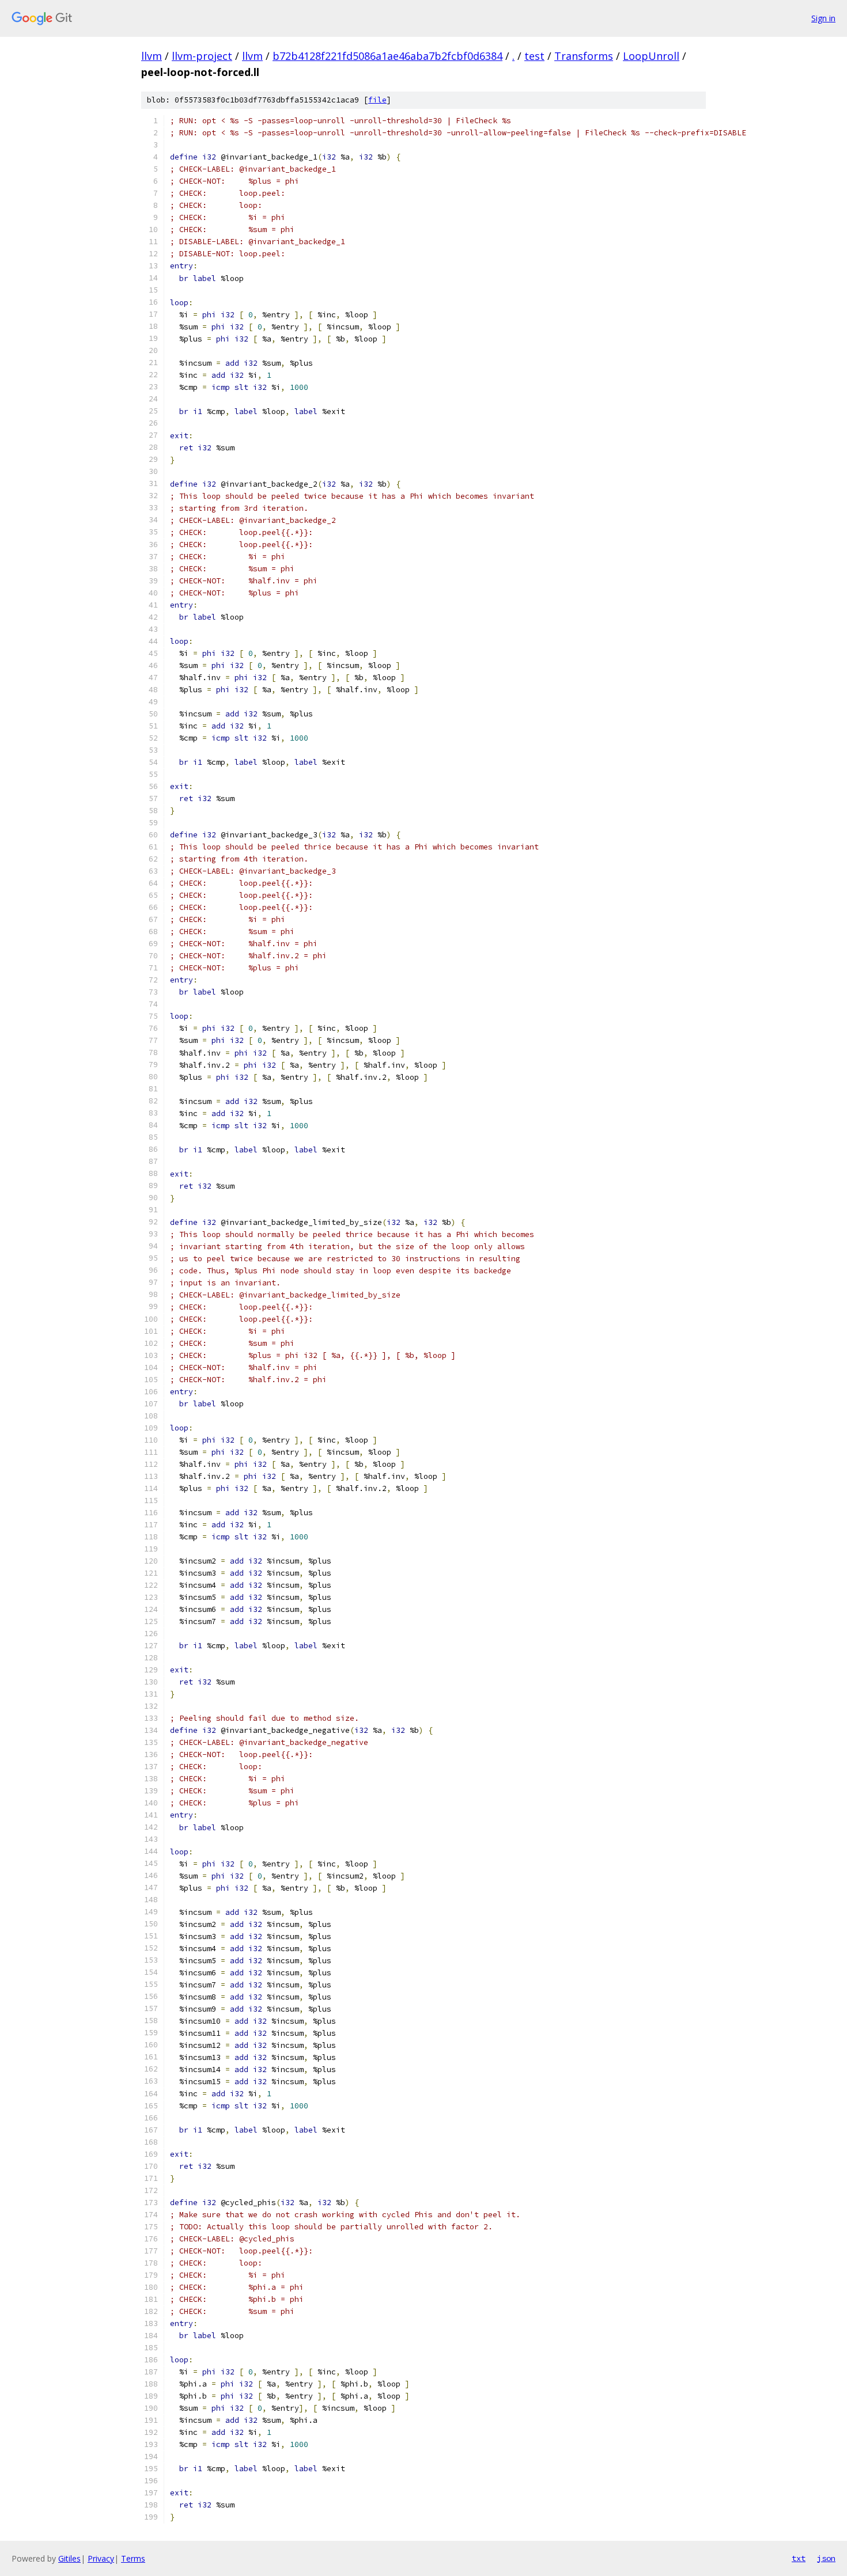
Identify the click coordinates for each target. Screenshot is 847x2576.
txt (799, 2558)
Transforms (584, 56)
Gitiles (69, 2558)
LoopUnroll (651, 56)
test (534, 56)
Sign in (823, 18)
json (826, 2558)
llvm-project (202, 56)
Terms (133, 2558)
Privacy (101, 2558)
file (377, 100)
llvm (152, 56)
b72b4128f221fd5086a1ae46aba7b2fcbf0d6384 (387, 56)
